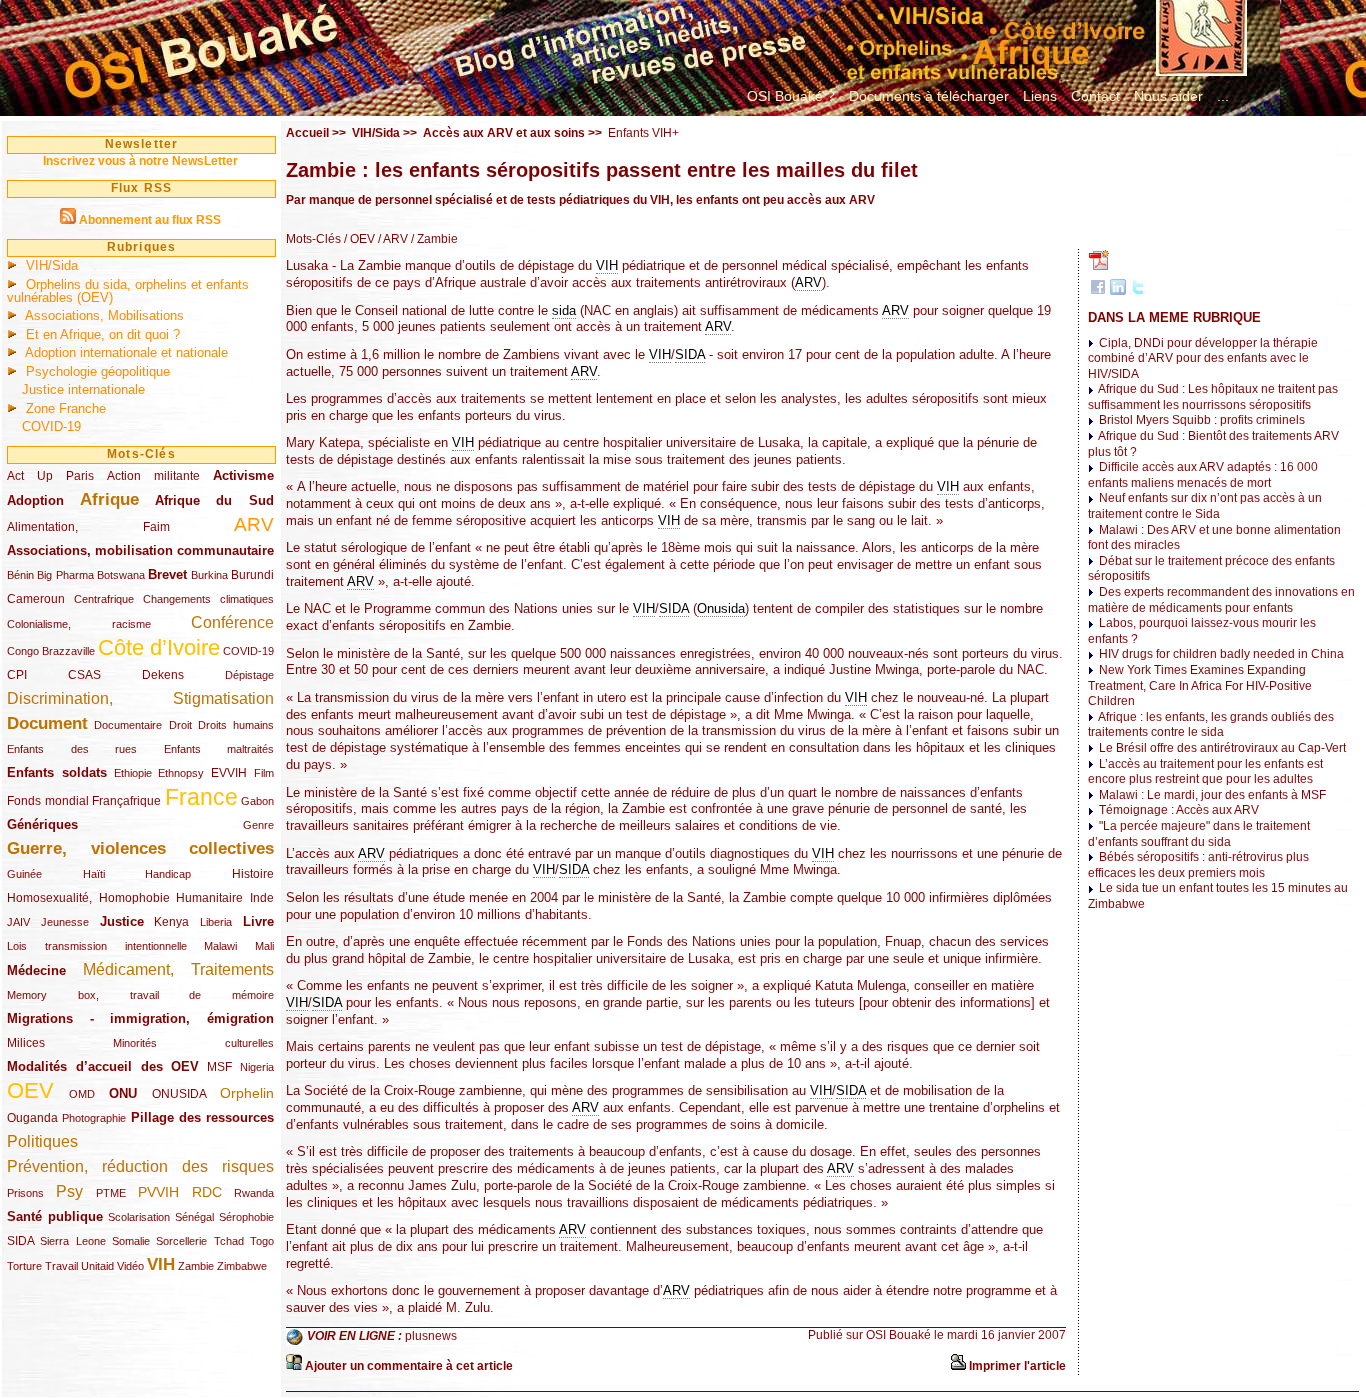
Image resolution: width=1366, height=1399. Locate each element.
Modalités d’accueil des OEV (103, 1066)
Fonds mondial (48, 801)
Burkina (209, 575)
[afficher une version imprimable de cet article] (958, 1366)
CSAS (84, 675)
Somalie (131, 1241)
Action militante (153, 476)
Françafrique (126, 801)
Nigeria (257, 1067)
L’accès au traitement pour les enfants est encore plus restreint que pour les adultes (1205, 772)
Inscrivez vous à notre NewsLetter (140, 161)
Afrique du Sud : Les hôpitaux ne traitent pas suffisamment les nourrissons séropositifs (1213, 397)
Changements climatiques (208, 599)
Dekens (163, 675)
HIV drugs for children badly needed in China (1221, 654)
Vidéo (130, 1266)
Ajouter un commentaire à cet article (409, 1366)
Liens (1040, 96)
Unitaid (97, 1266)
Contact (1095, 96)
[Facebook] (1098, 291)
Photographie (94, 1118)
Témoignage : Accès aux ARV (1179, 810)
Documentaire (128, 725)
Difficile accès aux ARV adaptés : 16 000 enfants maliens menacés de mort (1203, 475)
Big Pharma (65, 575)
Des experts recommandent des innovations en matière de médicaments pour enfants (1221, 600)
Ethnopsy (181, 773)
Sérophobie (246, 1217)
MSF (219, 1067)
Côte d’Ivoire (159, 647)
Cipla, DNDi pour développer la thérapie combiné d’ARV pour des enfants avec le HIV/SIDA (1203, 358)
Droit (180, 725)
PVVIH (158, 1192)
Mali (264, 946)
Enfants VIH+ (643, 133)
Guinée (24, 874)
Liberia (216, 922)
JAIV (18, 922)
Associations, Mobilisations (104, 315)
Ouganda (32, 1118)
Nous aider (1168, 96)
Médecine (36, 970)
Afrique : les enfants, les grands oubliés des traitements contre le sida (1211, 725)
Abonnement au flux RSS (150, 220)
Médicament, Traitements (179, 969)
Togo (262, 1241)
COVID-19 (51, 426)
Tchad (229, 1241)
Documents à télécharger (929, 96)
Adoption (35, 500)
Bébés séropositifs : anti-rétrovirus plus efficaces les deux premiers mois (1198, 865)
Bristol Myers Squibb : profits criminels (1202, 420)
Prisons (25, 1193)
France (201, 797)
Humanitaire (209, 898)
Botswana (121, 575)
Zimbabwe (242, 1266)
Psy (69, 1191)
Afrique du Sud (215, 500)
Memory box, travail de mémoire (140, 995)
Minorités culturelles (193, 1043)
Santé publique (55, 1216)
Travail (61, 1266)
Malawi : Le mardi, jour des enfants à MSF (1212, 795)
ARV (254, 524)
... (1223, 96)
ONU (123, 1093)
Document (47, 723)
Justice (122, 921)
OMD (82, 1094)
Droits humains (236, 725)
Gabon (257, 801)
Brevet (167, 574)
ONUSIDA (179, 1094)
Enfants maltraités (219, 749)
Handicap (168, 874)
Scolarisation (139, 1217)
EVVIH (229, 773)
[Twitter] (1138, 291)
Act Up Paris (50, 476)
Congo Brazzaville (51, 651)
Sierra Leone (72, 1241)
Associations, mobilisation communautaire (140, 550)
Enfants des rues (72, 749)
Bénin (20, 575)
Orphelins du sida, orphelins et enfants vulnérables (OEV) (128, 291)
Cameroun (36, 599)
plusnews (431, 1336)
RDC (207, 1192)
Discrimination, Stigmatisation (140, 698)
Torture (24, 1266)
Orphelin (247, 1093)
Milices (26, 1043)
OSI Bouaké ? (791, 96)
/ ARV (391, 239)
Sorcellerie (181, 1241)
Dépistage (249, 675)
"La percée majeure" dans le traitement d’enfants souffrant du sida (1199, 834)
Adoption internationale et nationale (126, 352)
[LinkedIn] (1118, 291)
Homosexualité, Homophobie (88, 898)
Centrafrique (104, 599)
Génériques (42, 824)
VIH (161, 1264)
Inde (262, 898)
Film (264, 773)
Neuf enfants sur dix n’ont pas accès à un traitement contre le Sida (1205, 506)
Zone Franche (66, 408)
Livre (258, 921)
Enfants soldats (57, 772)
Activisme (243, 475)
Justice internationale (83, 389)
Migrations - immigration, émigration (140, 1018)
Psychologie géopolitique (98, 371)
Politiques (42, 1141)
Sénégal (194, 1217)
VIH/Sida (52, 265)
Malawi (220, 946)
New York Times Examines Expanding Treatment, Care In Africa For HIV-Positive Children (1200, 685)
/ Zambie (433, 239)
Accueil (307, 133)
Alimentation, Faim (88, 527)
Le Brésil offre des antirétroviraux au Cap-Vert (1222, 748)
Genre (258, 825)
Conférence (232, 622)
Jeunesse (65, 922)
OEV (30, 1090)
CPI (17, 675)
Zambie (196, 1266)
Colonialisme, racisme (79, 624)
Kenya (171, 922)
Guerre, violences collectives (140, 848)
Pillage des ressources (203, 1117)
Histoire (253, 874)
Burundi (252, 575)
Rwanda (254, 1193)
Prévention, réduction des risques (140, 1166)
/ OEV (358, 239)
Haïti (94, 874)
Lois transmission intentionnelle (97, 946)
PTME (111, 1193)
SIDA (20, 1241)
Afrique (109, 499)
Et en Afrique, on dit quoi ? (103, 334)
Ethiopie (133, 773)
